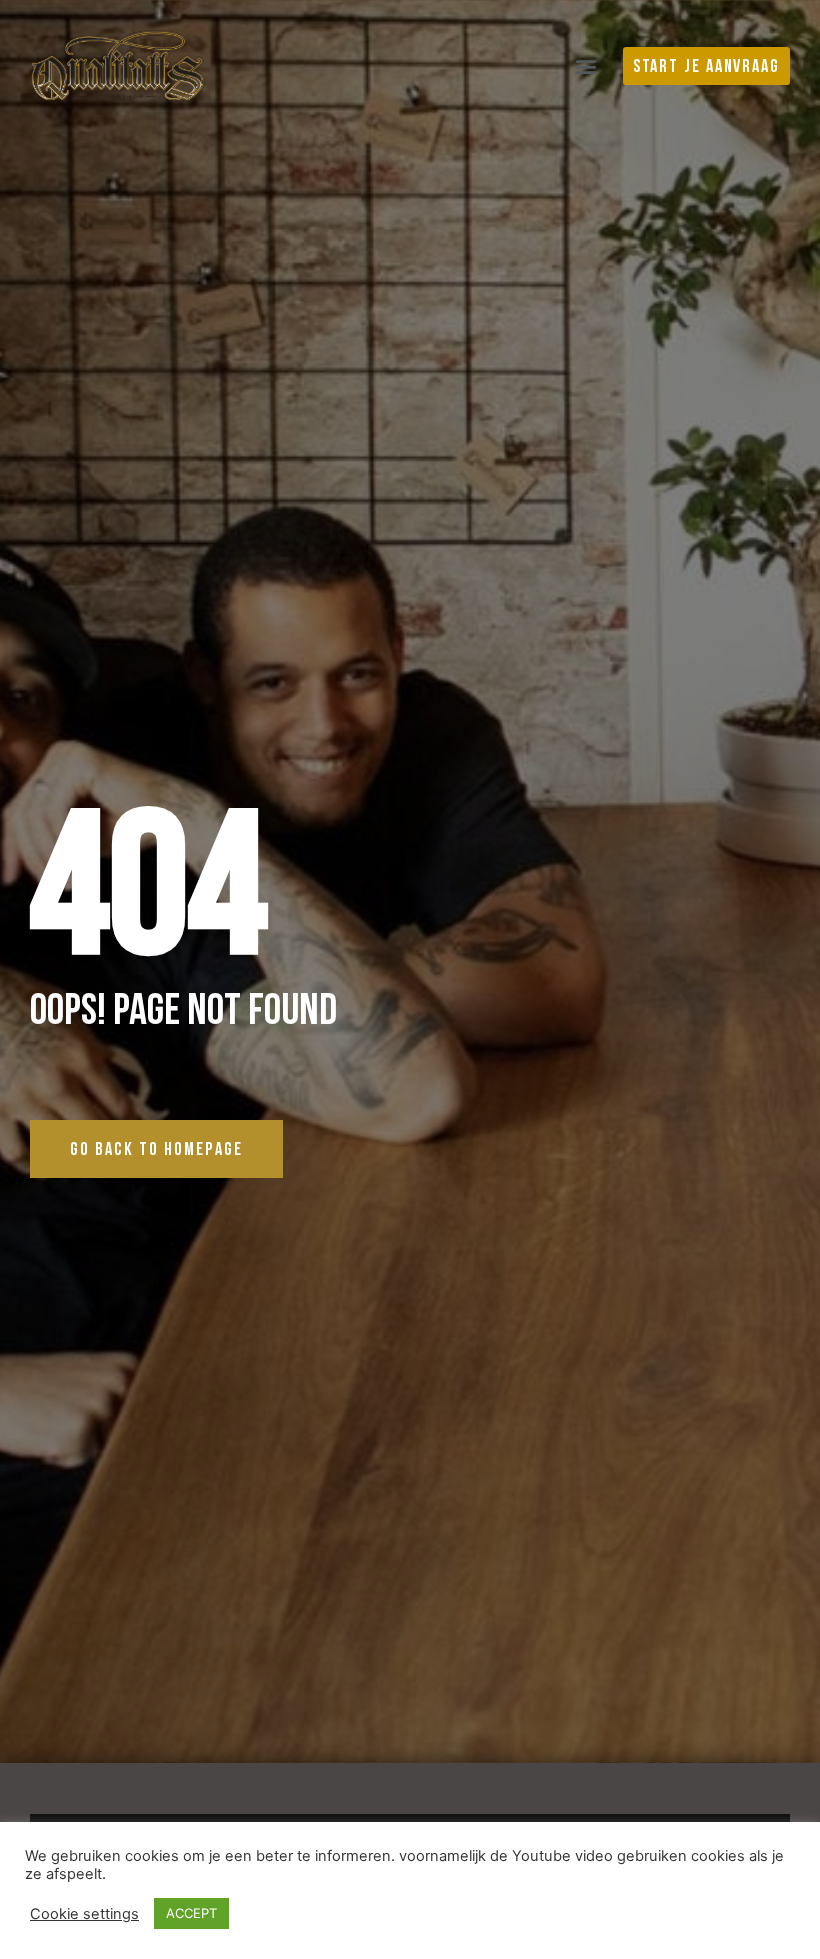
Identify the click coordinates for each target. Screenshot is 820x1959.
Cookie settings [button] (84, 1914)
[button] (586, 65)
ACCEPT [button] (191, 1913)
